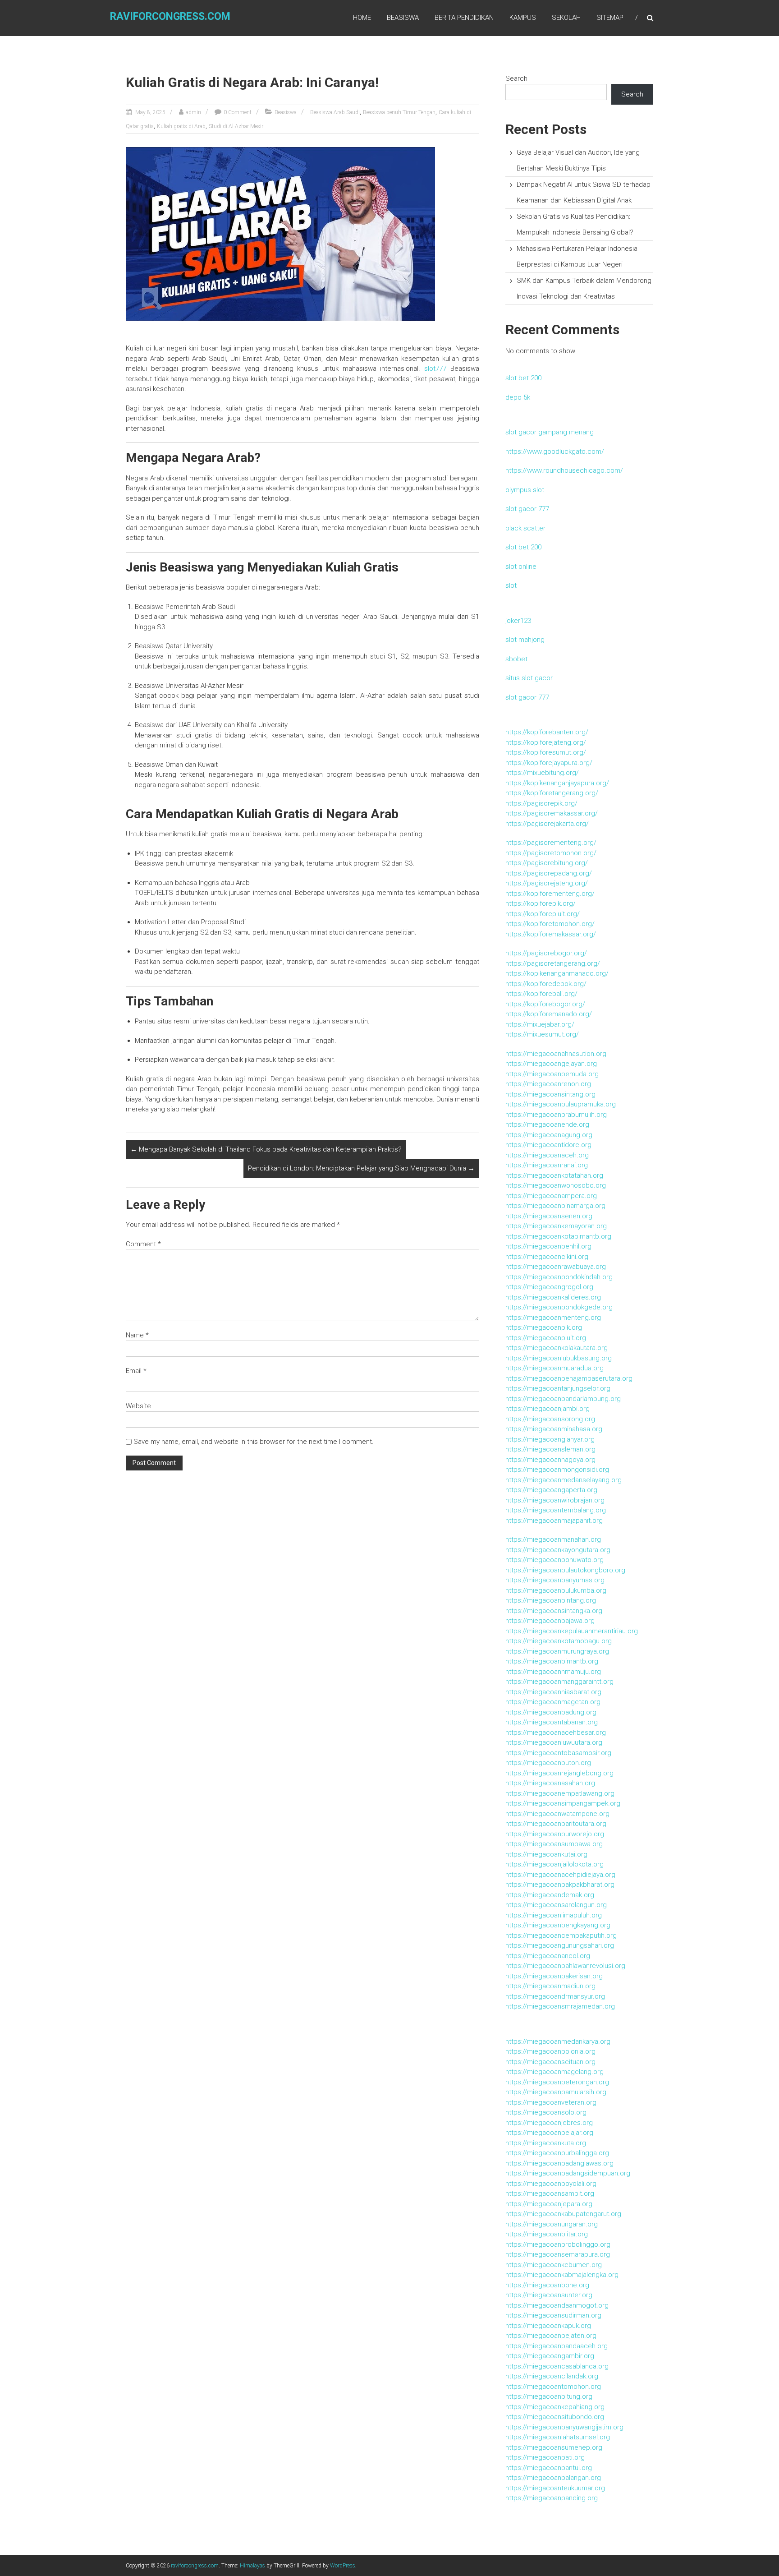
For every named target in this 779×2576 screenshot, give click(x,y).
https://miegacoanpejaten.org (551, 2336)
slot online (521, 567)
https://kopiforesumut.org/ (546, 752)
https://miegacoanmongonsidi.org (557, 1470)
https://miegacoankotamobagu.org (559, 1641)
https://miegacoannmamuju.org (553, 1672)
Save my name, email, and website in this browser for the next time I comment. (254, 1442)
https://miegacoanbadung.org (551, 1712)
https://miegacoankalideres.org (553, 1297)
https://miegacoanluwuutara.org (554, 1742)
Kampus (523, 18)
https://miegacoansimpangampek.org (563, 1803)
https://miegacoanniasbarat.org (553, 1692)
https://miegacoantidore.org (548, 1145)
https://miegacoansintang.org (550, 1094)
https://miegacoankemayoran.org (556, 1226)
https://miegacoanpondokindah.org (559, 1277)
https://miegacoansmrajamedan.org (560, 2006)
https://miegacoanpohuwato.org (554, 1560)
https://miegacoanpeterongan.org (557, 2082)
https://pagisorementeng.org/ (551, 843)
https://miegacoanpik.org (544, 1327)
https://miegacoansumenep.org (554, 2447)
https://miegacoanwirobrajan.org (555, 1500)
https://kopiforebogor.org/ (545, 1004)
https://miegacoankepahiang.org (555, 2407)
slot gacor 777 (527, 509)
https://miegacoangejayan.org (551, 1064)
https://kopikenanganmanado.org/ (557, 973)
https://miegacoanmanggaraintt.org (559, 1682)
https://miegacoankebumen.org (554, 2265)
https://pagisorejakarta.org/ (547, 824)
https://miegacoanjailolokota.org (554, 1864)
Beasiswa (403, 18)
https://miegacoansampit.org (550, 2194)
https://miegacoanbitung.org (549, 2396)
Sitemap (610, 18)
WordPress (343, 2566)
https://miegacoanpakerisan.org (554, 1976)
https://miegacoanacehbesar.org (556, 1733)
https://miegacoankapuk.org (548, 2326)
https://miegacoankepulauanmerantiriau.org (572, 1631)
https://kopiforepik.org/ (541, 903)
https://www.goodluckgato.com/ (555, 452)
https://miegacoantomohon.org (553, 2387)
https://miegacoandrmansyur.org (555, 1996)
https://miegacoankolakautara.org (557, 1348)
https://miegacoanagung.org (549, 1135)
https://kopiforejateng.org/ (546, 742)
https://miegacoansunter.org (549, 2295)
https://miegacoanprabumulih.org (556, 1115)
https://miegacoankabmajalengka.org (562, 2275)
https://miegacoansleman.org (550, 1449)
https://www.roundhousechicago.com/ (564, 470)
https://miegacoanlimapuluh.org (554, 1915)
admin (193, 112)
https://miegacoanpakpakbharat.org (560, 1885)
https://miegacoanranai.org (547, 1165)
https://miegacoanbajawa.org (550, 1621)
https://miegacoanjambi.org (548, 1409)
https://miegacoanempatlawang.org (560, 1793)
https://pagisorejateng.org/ (547, 883)
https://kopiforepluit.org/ (543, 914)
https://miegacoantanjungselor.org (558, 1388)
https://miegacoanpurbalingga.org (557, 2153)
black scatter (525, 528)
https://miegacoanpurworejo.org (555, 1834)
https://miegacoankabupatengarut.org (563, 2214)
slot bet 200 (523, 378)
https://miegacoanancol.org (548, 1956)
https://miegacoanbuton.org (548, 1763)
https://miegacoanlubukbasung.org (559, 1358)
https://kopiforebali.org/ (541, 994)
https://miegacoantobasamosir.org (558, 1753)
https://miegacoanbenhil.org (548, 1246)
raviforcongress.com (170, 16)
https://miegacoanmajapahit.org (554, 1521)
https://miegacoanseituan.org (550, 2062)
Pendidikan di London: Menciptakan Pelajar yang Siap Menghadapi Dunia (361, 1168)
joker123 (518, 621)
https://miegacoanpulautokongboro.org (565, 1570)
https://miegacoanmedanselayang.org (564, 1480)
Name (137, 1335)
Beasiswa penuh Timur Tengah (399, 112)
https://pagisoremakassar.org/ (552, 813)
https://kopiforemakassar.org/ (551, 934)
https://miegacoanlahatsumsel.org (558, 2437)
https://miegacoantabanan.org (552, 1722)
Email (136, 1371)
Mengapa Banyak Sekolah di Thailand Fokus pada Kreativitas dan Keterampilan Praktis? (266, 1149)
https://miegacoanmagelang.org (554, 2072)
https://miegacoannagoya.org (550, 1460)
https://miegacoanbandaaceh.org (557, 2346)
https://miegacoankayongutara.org (558, 1550)
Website (138, 1406)
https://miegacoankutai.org (546, 1854)
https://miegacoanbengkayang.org (558, 1925)
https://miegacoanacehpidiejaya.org (560, 1875)
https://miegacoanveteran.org (551, 2102)
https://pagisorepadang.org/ (549, 873)
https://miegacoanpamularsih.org (556, 2092)
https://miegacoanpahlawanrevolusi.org (565, 1966)
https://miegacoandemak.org (550, 1895)
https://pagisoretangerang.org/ (553, 963)
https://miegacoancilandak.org (552, 2376)
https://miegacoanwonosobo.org (556, 1185)
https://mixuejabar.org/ (540, 1024)
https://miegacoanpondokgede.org (559, 1307)
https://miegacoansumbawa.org (554, 1844)
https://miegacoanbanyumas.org (555, 1580)
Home (362, 18)
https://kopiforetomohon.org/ (550, 924)
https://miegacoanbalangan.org (553, 2478)
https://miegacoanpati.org (545, 2457)
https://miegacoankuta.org (546, 2143)
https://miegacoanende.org (547, 1124)
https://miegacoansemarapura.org (558, 2254)
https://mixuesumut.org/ (542, 1034)
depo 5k (518, 397)
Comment (143, 1244)
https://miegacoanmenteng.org (553, 1318)
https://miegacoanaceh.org (547, 1155)
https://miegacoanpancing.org (552, 2498)
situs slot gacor (529, 678)
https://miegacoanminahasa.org (554, 1429)
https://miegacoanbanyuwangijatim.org (564, 2427)
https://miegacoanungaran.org (552, 2224)
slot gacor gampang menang (550, 432)
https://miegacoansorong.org (550, 1419)
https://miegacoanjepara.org (549, 2204)
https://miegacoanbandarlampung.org (563, 1399)
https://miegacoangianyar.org (550, 1439)
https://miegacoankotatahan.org (554, 1175)
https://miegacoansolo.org (546, 2112)
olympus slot (525, 490)
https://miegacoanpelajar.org (549, 2133)
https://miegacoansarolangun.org (556, 1905)
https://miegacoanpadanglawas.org (559, 2163)
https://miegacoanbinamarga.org (555, 1206)
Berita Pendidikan (464, 18)
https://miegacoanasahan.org (550, 1783)
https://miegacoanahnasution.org (556, 1054)
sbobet (516, 659)
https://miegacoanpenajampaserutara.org (569, 1378)
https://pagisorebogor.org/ (546, 953)
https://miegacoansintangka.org (554, 1611)
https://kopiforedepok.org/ (546, 984)
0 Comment (238, 112)
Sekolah (566, 18)
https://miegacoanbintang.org (551, 1600)
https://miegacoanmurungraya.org (557, 1651)
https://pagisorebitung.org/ (547, 863)
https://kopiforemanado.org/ (549, 1014)
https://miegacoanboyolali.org (551, 2184)
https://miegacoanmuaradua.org (554, 1368)
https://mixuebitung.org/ (542, 773)
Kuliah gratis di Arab (181, 126)
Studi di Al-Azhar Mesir (236, 126)
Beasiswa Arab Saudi (335, 112)
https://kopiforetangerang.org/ (552, 793)
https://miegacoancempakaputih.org (561, 1935)
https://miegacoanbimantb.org (552, 1661)
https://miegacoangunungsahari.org (560, 1945)
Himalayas (252, 2566)
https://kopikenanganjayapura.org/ (557, 783)
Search (516, 78)
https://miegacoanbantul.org (549, 2468)
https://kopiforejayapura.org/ (549, 763)
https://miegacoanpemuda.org (552, 1074)
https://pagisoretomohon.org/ (551, 853)
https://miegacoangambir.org (550, 2356)
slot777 (435, 369)
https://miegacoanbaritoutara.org (556, 1824)
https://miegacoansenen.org (549, 1216)
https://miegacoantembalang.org (556, 1510)
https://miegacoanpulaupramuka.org (561, 1104)
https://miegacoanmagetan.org (553, 1702)
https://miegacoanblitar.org (547, 2234)
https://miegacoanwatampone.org (557, 1814)
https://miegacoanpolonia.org (550, 2051)
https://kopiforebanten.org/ (547, 732)
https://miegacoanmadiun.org (550, 1986)
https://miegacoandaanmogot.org (557, 2305)
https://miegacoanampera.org (551, 1196)
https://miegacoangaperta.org (551, 1490)
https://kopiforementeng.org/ (550, 894)
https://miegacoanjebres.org (549, 2123)
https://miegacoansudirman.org (553, 2315)
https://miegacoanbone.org (547, 2285)
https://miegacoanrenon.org (548, 1084)
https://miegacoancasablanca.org (557, 2366)
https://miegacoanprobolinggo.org (558, 2244)
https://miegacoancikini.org (547, 1257)
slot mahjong (525, 640)
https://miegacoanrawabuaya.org (556, 1267)
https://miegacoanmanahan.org (553, 1539)
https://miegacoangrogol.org (549, 1287)
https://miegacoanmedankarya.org (558, 2041)
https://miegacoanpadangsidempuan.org (568, 2173)
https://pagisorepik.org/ (541, 803)
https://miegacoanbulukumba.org (556, 1590)
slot (511, 585)
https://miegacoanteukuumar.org (555, 2488)
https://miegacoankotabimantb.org (558, 1236)
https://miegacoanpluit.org (546, 1338)
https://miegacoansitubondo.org (555, 2417)
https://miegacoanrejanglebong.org (559, 1773)
